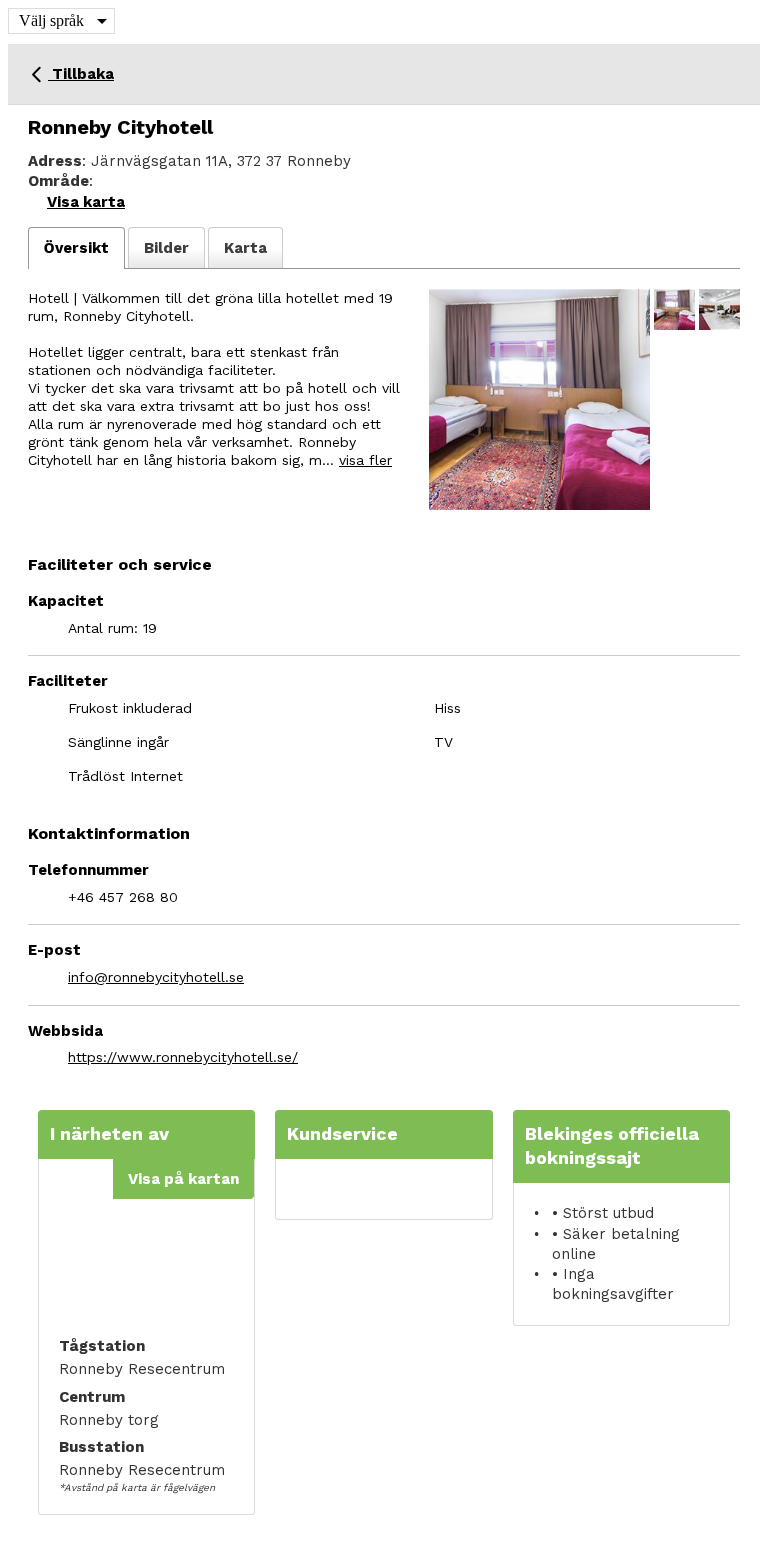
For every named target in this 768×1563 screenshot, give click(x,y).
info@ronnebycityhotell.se (156, 977)
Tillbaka (81, 74)
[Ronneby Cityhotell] (539, 399)
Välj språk (51, 20)
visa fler (365, 460)
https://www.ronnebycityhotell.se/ (183, 1057)
